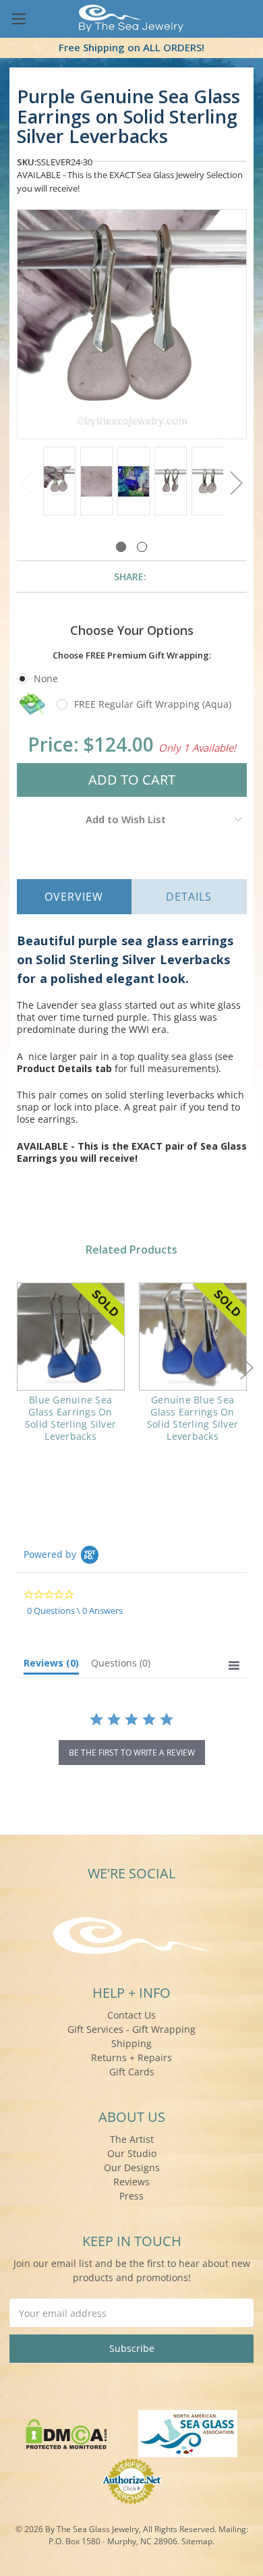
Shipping (131, 2043)
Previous (27, 483)
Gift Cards (132, 2072)
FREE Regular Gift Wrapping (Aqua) (153, 704)
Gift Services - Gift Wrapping (131, 2029)
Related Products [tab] (131, 1250)
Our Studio (132, 2153)
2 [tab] (142, 547)
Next (237, 483)
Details (189, 897)
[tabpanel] (59, 482)
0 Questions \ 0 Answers (75, 1611)
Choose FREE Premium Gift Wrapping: (132, 655)
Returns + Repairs (131, 2057)
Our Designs (132, 2167)
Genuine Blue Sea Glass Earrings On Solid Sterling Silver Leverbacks (193, 1418)
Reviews (131, 2182)
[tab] (51, 1666)
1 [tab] (121, 547)
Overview (74, 897)
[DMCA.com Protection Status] (66, 2433)
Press (131, 2196)
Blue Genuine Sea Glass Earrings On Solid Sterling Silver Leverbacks (70, 1418)
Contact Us (131, 2015)
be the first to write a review (132, 1753)
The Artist (132, 2139)
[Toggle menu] (19, 19)
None (46, 678)
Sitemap (197, 2541)
